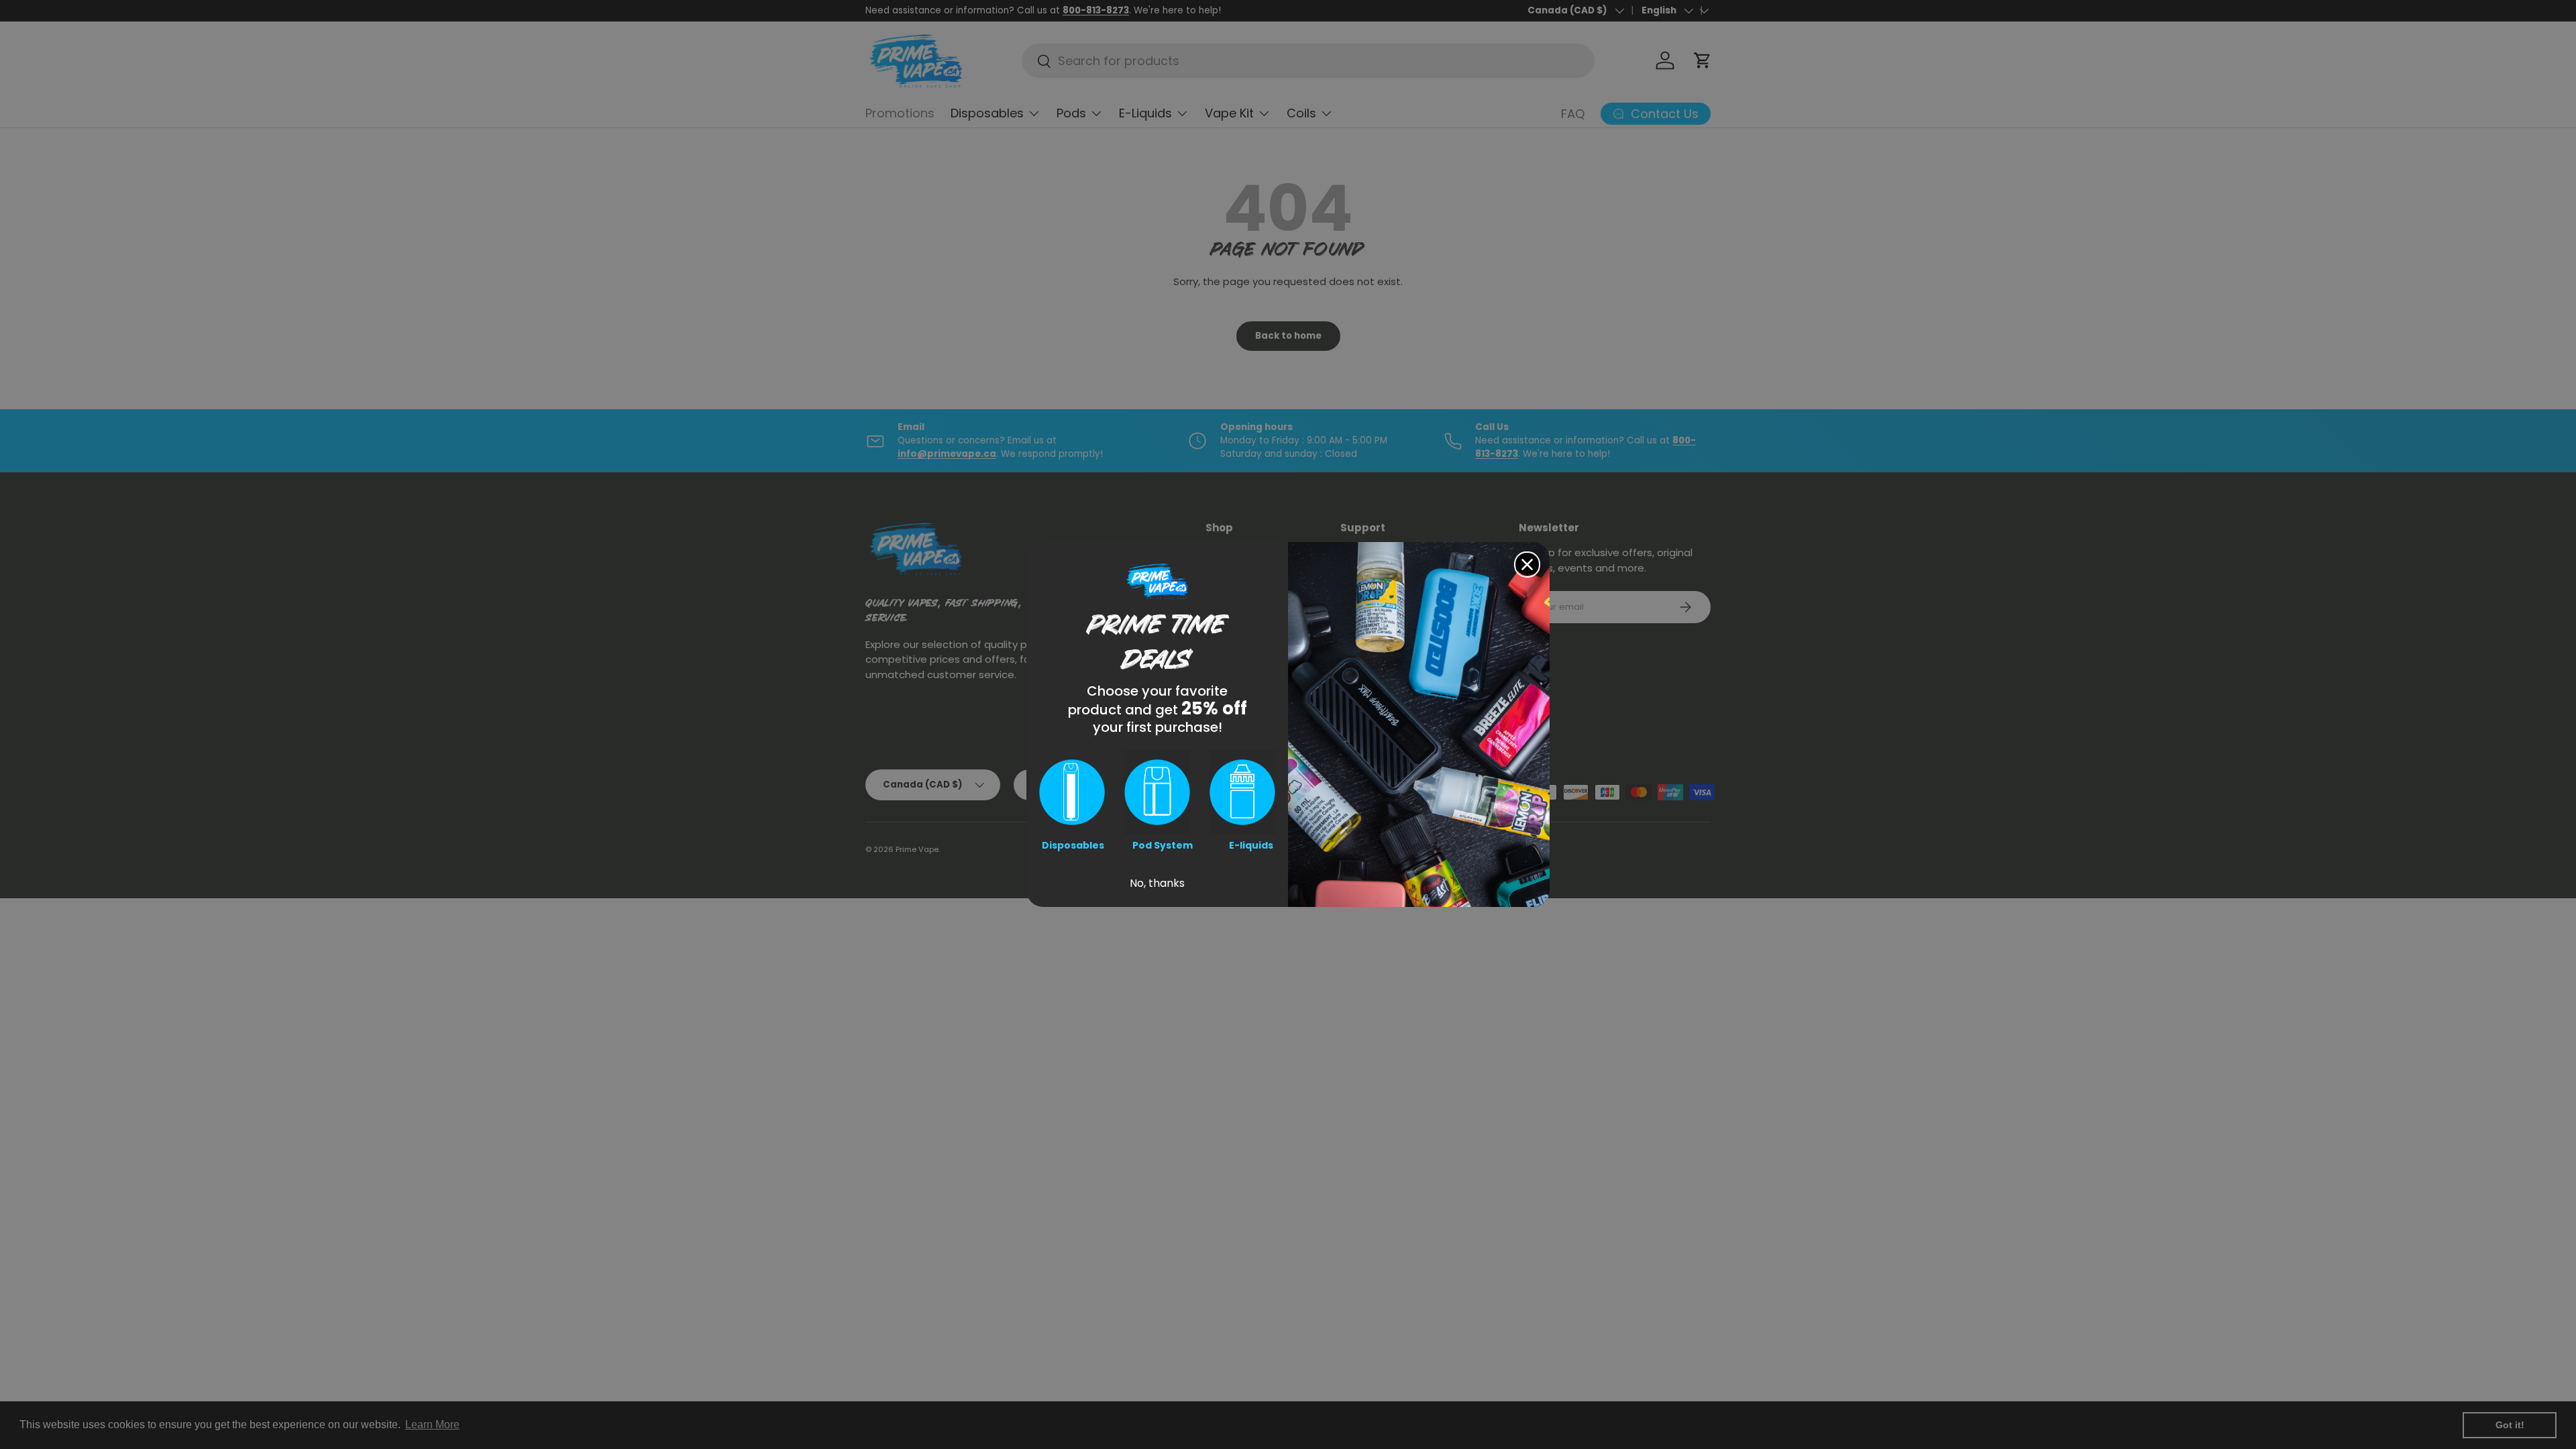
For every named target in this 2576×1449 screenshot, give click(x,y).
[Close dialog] (1527, 565)
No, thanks (1157, 883)
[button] (1072, 792)
